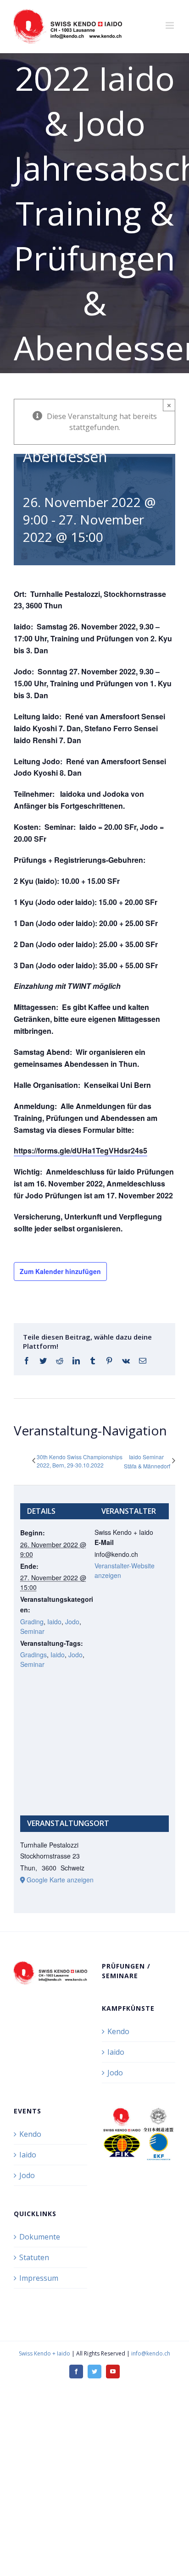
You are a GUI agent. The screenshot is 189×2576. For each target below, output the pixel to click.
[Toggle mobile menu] (170, 25)
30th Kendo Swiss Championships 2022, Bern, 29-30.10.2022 (80, 1461)
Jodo (72, 1622)
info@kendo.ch (151, 2353)
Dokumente (40, 2237)
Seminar (32, 1631)
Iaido (54, 1622)
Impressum (39, 2278)
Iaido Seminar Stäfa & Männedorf (147, 1462)
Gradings (33, 1655)
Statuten (34, 2257)
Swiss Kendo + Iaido (44, 2353)
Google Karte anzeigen (60, 1880)
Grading (32, 1622)
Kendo (118, 2031)
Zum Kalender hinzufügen (60, 1271)
